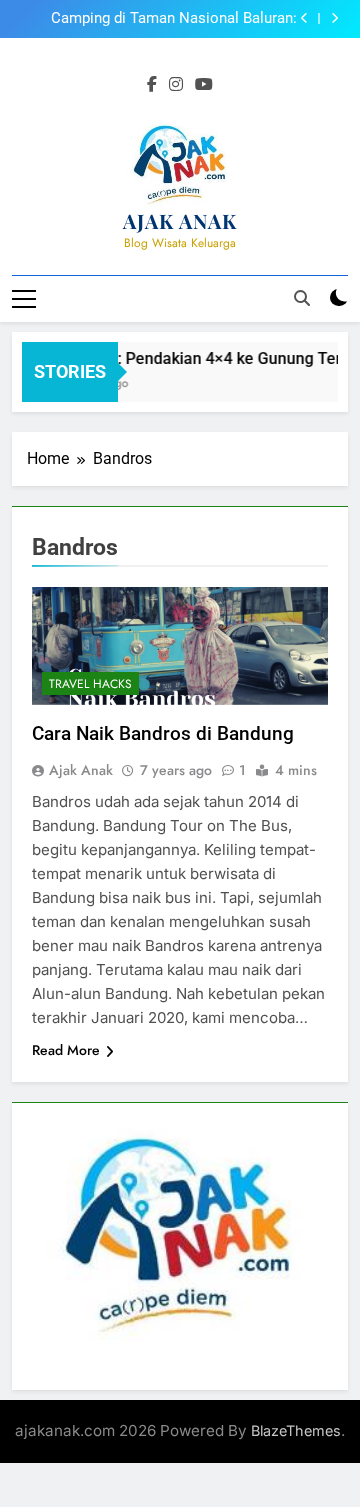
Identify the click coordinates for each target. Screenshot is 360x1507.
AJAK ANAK (180, 220)
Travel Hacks (90, 684)
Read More (66, 1050)
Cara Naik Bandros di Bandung (163, 733)
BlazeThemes (296, 1430)
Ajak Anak (81, 770)
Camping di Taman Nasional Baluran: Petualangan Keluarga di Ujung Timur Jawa (155, 19)
